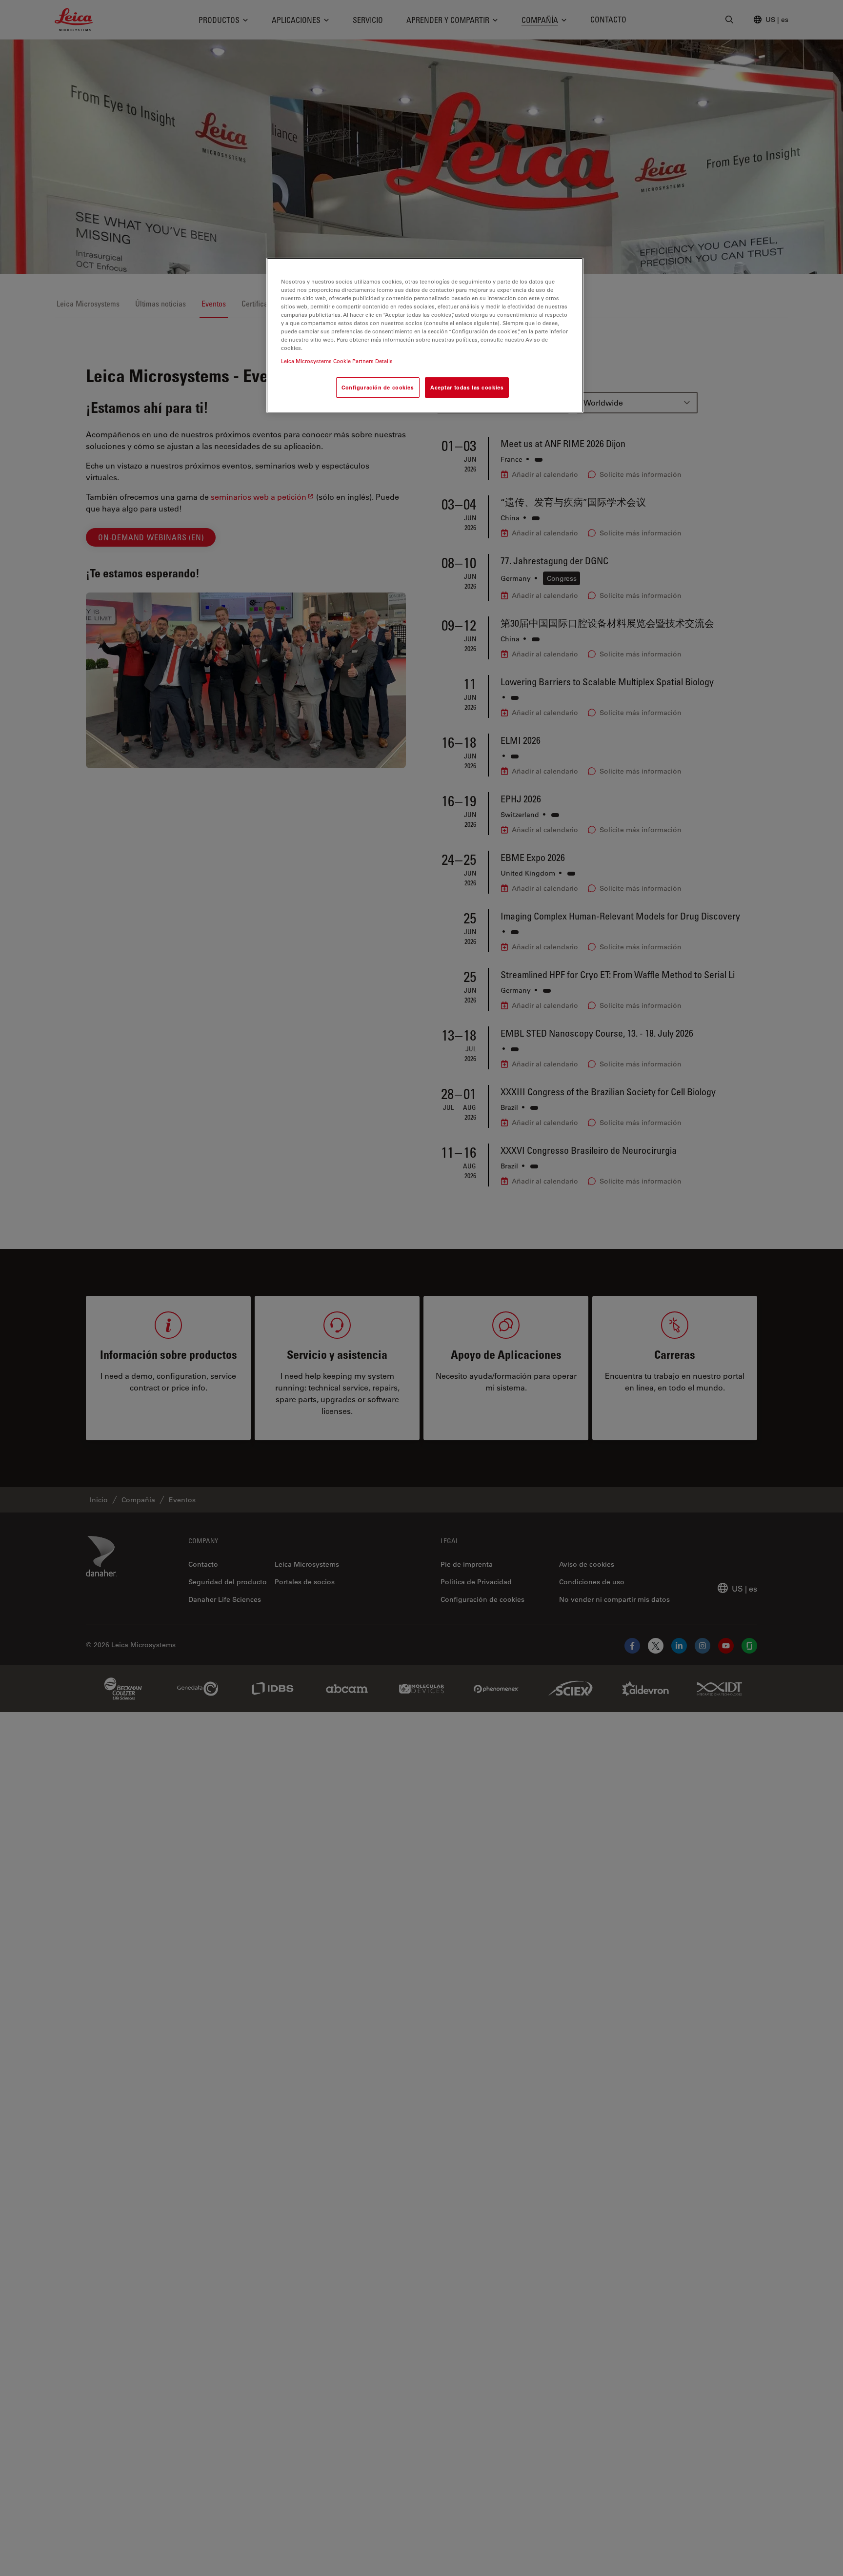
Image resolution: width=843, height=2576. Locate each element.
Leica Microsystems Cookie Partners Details (337, 361)
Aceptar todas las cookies (467, 387)
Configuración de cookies (378, 387)
